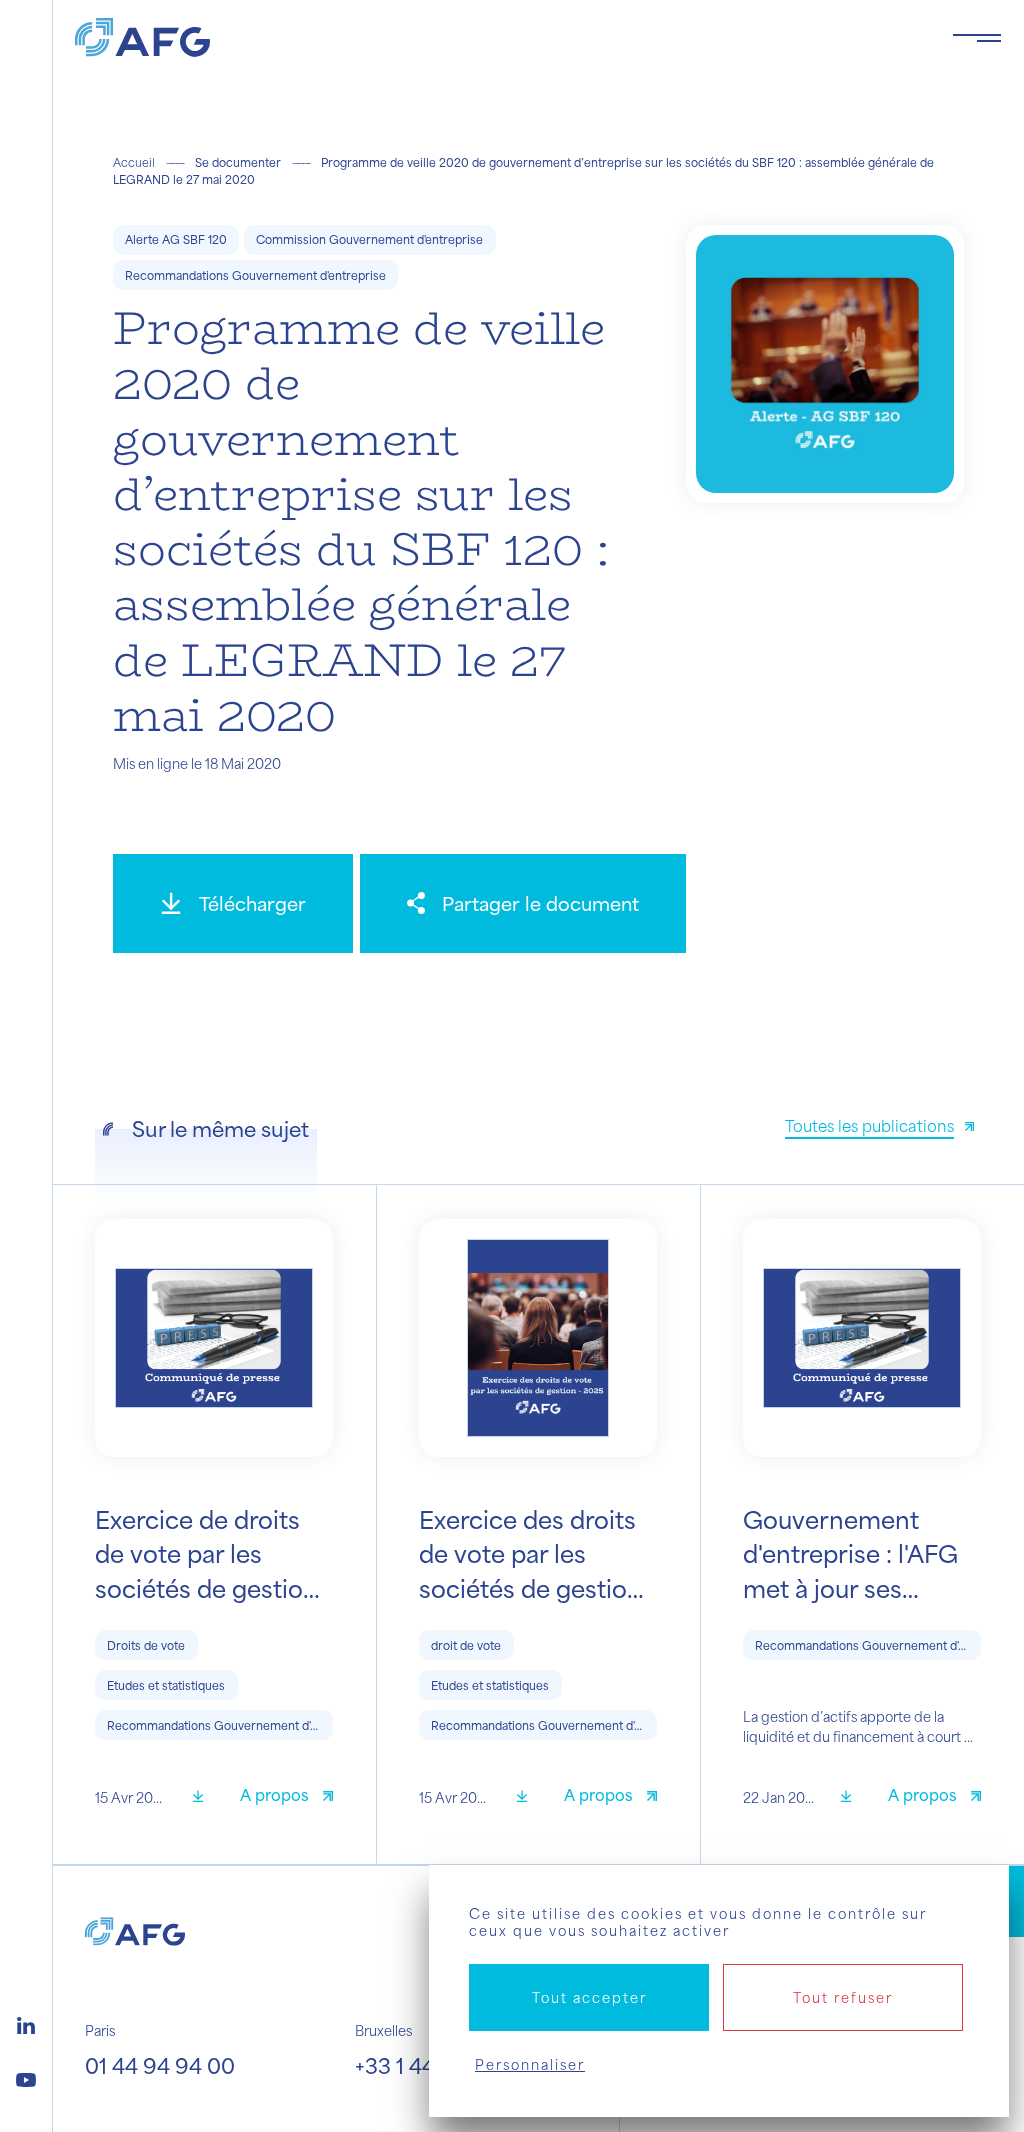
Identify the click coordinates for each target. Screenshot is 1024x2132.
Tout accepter (589, 1997)
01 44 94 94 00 (160, 2065)
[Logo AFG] (497, 37)
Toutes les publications (869, 1125)
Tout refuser (843, 1997)
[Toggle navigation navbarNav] (977, 38)
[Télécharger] (205, 1797)
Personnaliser (530, 2064)
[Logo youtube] (26, 2077)
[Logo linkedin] (26, 2023)
